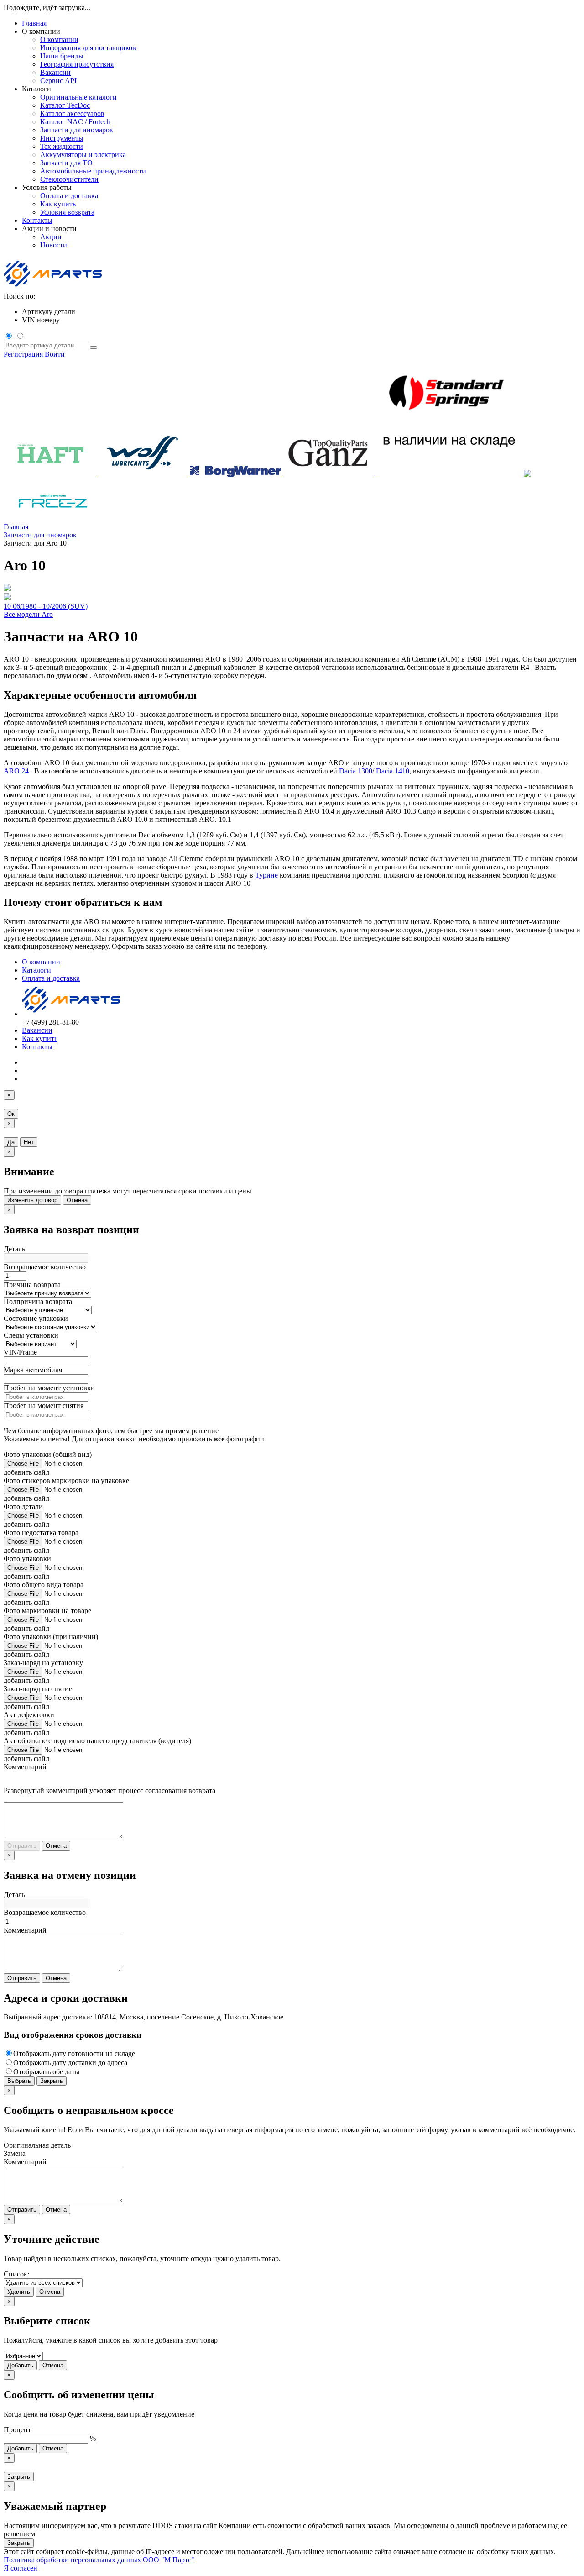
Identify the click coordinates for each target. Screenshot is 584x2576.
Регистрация (23, 354)
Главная (34, 23)
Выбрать (19, 2081)
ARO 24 (16, 771)
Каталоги (36, 970)
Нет (29, 1142)
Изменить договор (32, 1200)
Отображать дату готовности (74, 2053)
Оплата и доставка (51, 978)
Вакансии (37, 1030)
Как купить (40, 1038)
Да (11, 1142)
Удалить (19, 2292)
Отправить (22, 1846)
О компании (41, 962)
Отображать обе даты (47, 2072)
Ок (11, 1114)
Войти (55, 354)
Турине (266, 875)
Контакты (37, 220)
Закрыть (52, 2081)
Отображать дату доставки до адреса (70, 2063)
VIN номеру (41, 320)
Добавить (20, 2365)
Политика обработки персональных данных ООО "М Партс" (99, 2560)
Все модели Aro (28, 614)
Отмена (77, 1200)
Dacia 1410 (393, 771)
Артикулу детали (49, 312)
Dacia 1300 (356, 771)
